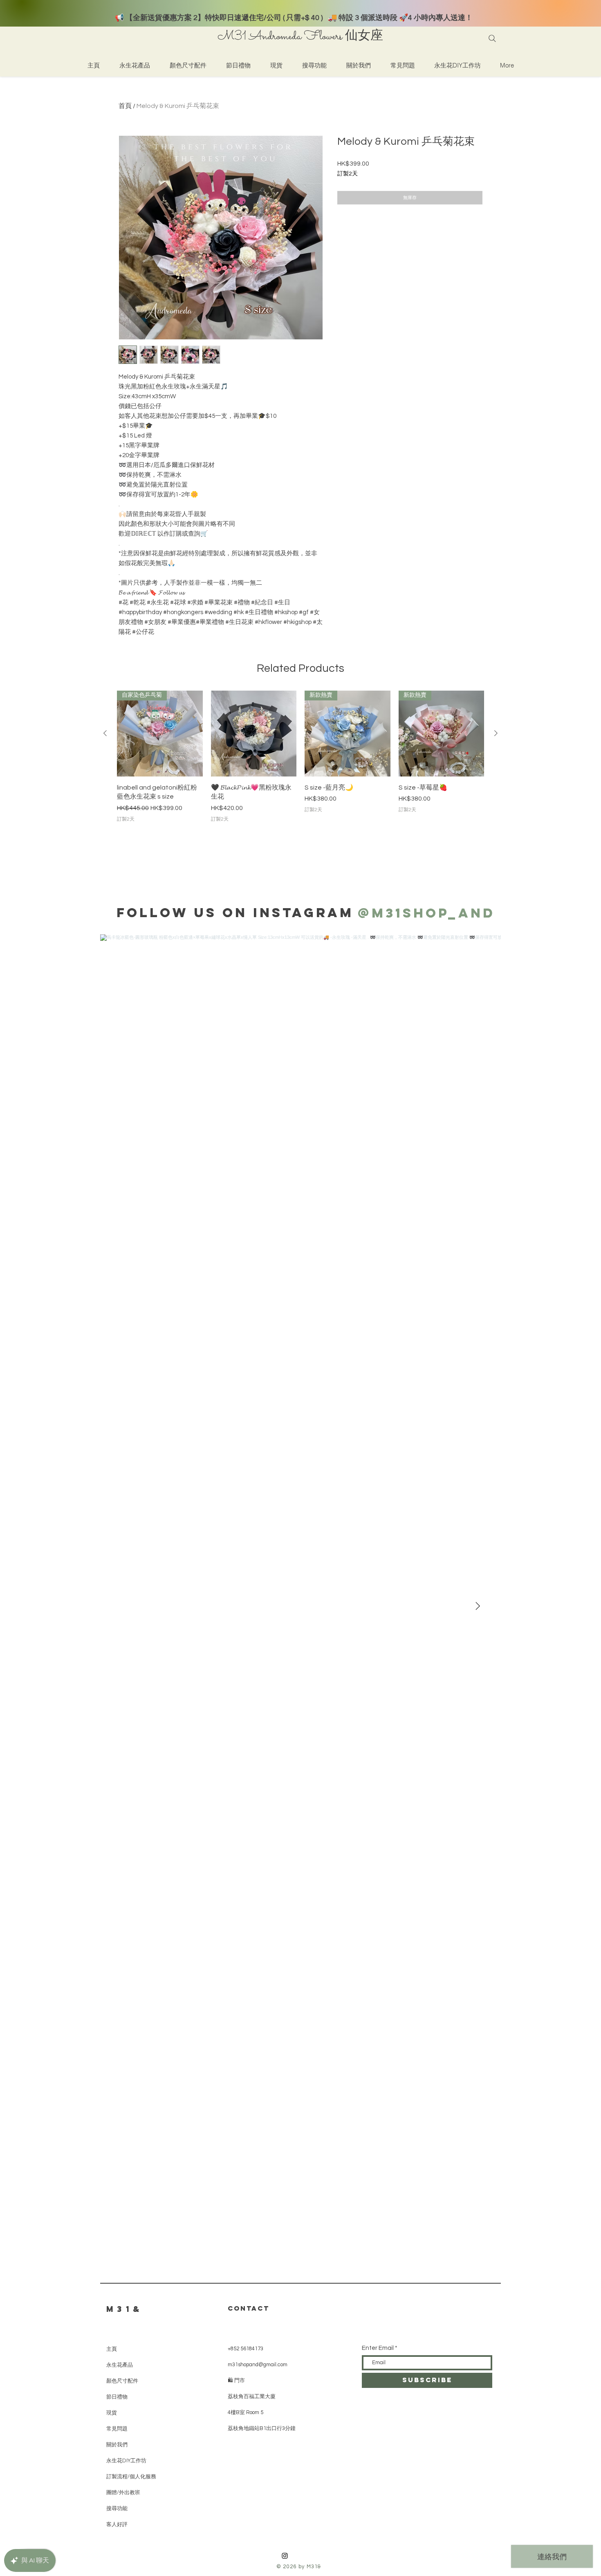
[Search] (492, 38)
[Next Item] (478, 1607)
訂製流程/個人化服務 (131, 2476)
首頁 (125, 106)
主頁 (112, 2349)
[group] (300, 757)
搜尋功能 (117, 2508)
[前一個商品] (105, 733)
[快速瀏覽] (254, 734)
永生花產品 (120, 2365)
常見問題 (117, 2429)
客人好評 (117, 2524)
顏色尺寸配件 (122, 2381)
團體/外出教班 (123, 2492)
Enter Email (378, 2348)
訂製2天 (348, 174)
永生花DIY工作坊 (126, 2460)
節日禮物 (117, 2397)
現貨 (112, 2413)
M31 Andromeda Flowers (280, 37)
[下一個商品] (496, 733)
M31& (125, 2309)
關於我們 (117, 2445)
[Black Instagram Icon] (285, 2556)
